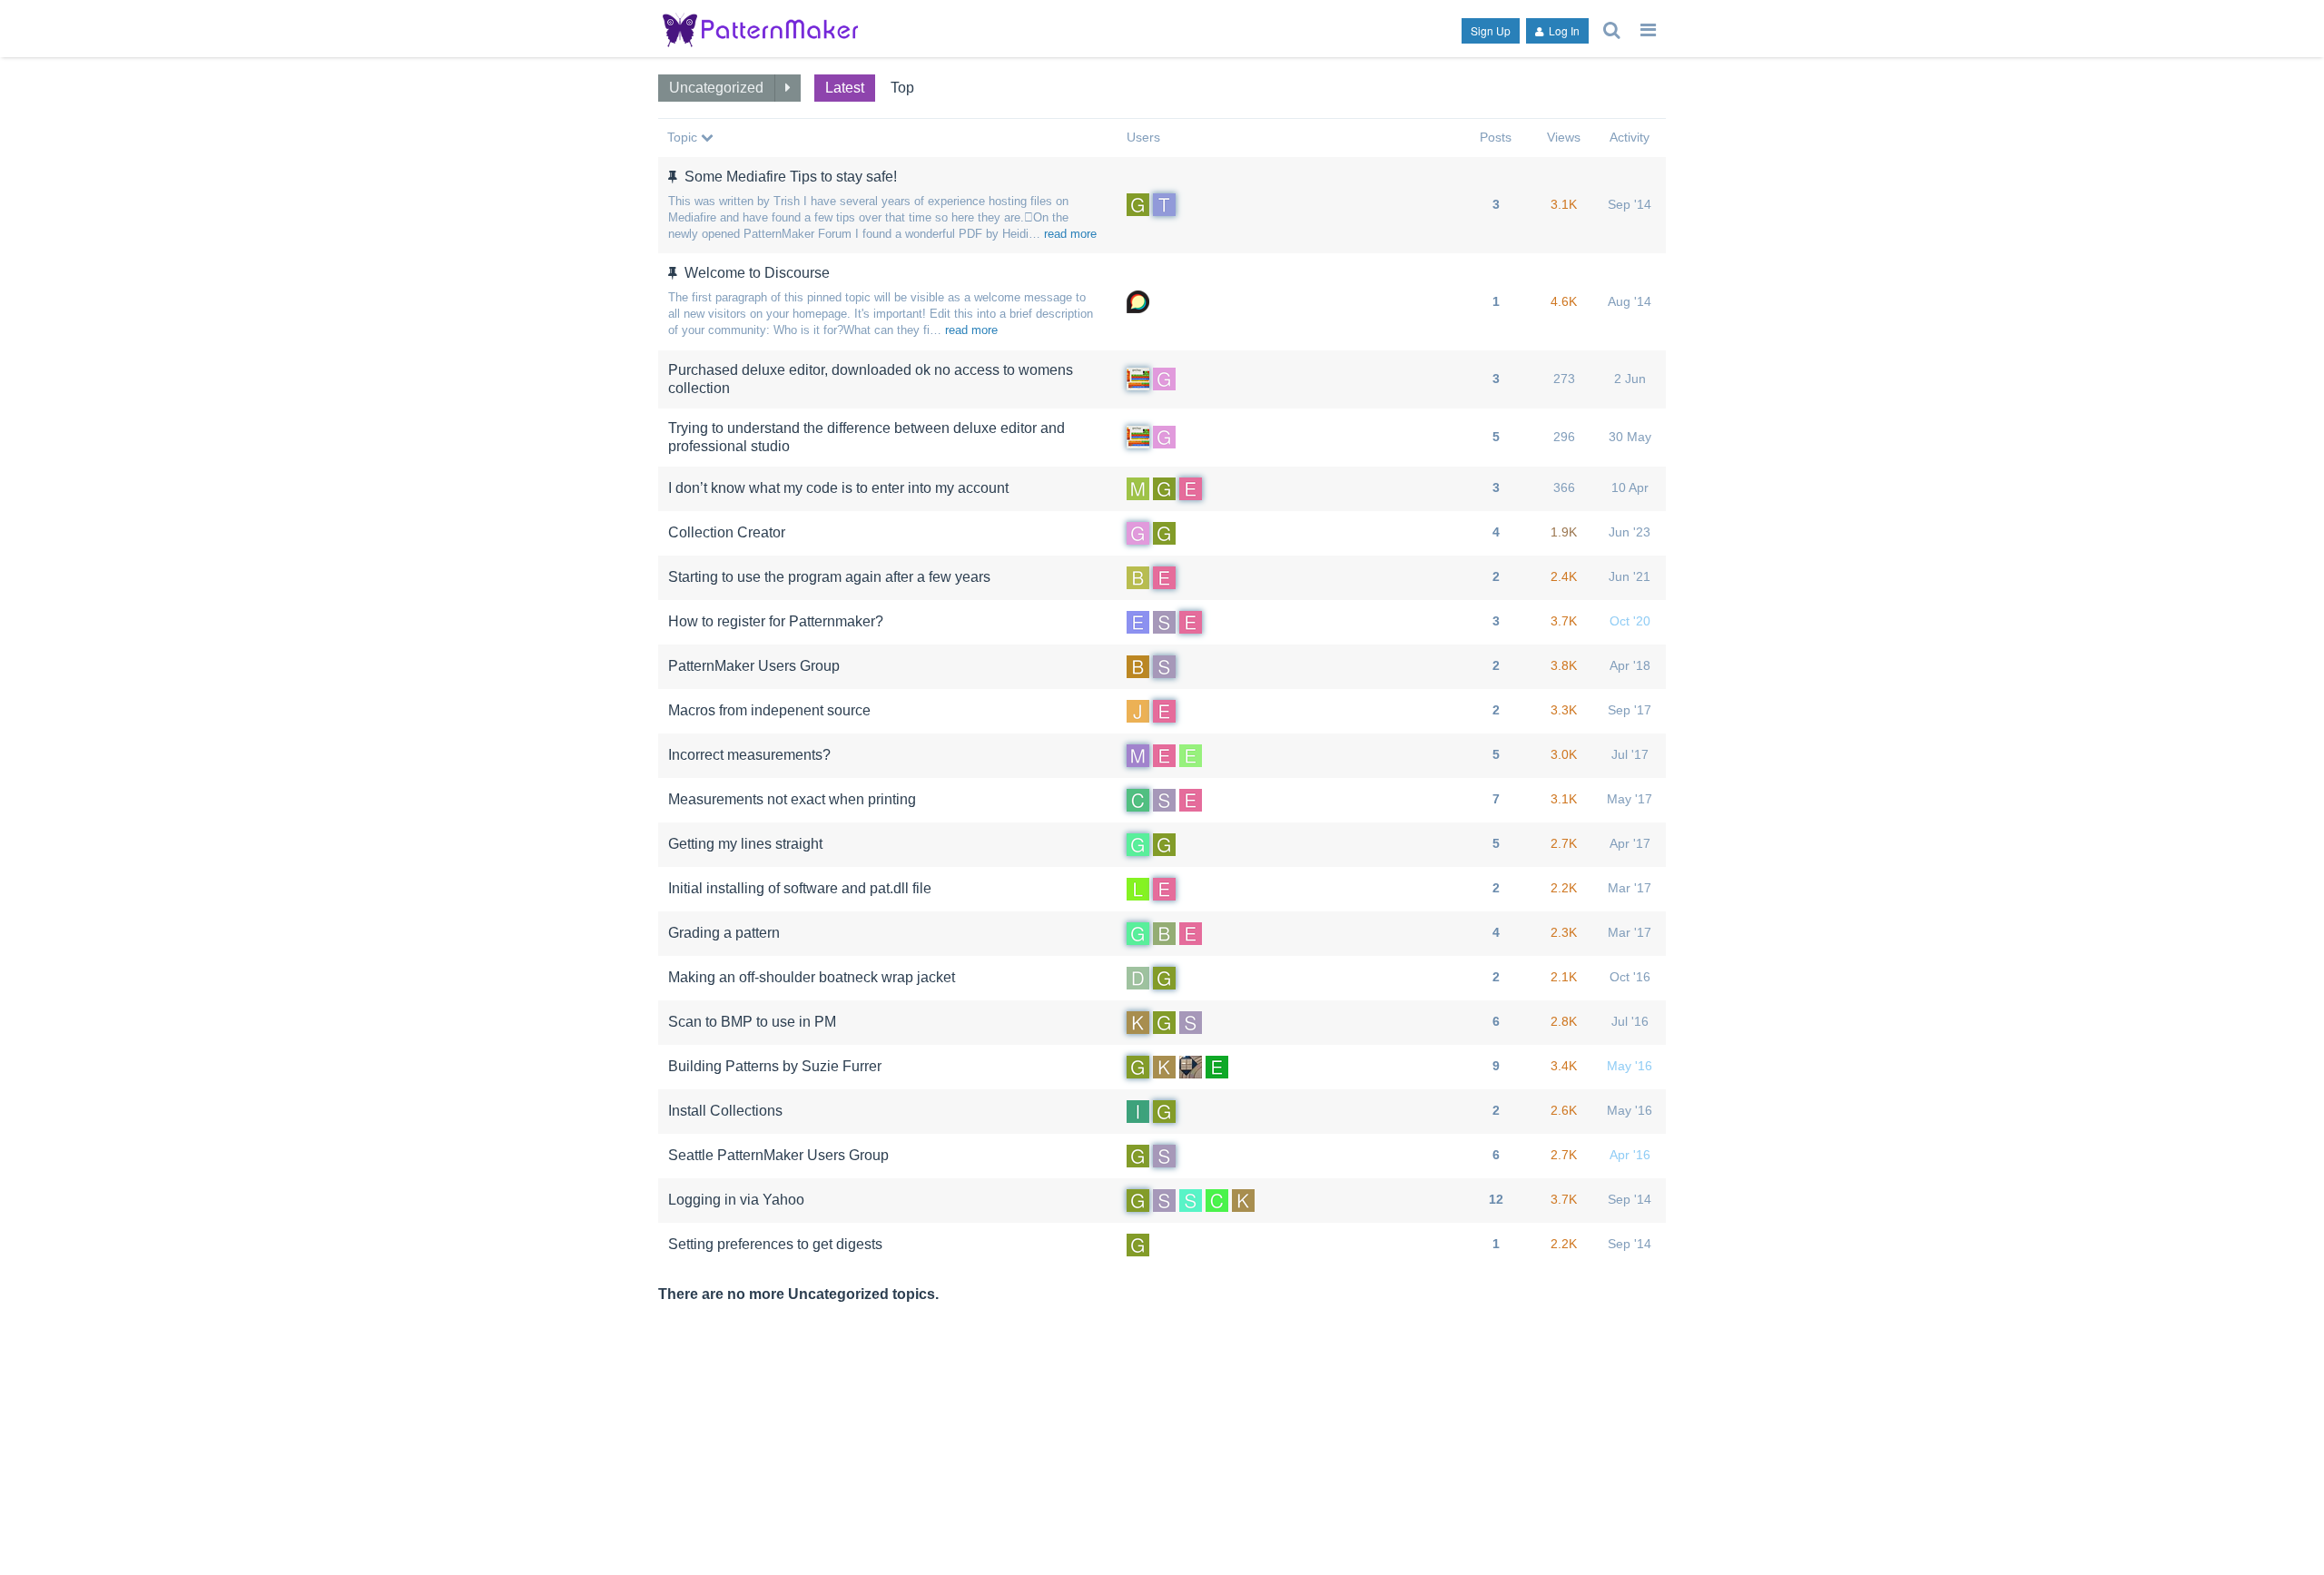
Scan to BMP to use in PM (752, 1022)
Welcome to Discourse (757, 273)
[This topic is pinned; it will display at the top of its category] (675, 177)
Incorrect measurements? (749, 755)
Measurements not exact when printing (792, 799)
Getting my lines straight (745, 844)
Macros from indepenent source (769, 710)
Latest (845, 88)
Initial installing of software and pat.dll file (800, 888)
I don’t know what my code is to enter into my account (838, 488)
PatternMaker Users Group (754, 666)
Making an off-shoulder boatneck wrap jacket (812, 977)
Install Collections (725, 1111)
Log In (1563, 30)
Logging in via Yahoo (736, 1200)
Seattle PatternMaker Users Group (778, 1155)
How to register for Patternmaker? (776, 621)
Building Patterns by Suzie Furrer (775, 1066)
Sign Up (1491, 30)
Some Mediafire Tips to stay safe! (791, 177)
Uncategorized (716, 88)
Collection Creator (727, 532)
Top (902, 88)
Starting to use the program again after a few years (829, 577)
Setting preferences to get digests (775, 1244)
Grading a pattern (724, 933)
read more (1070, 234)
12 (1496, 1199)
